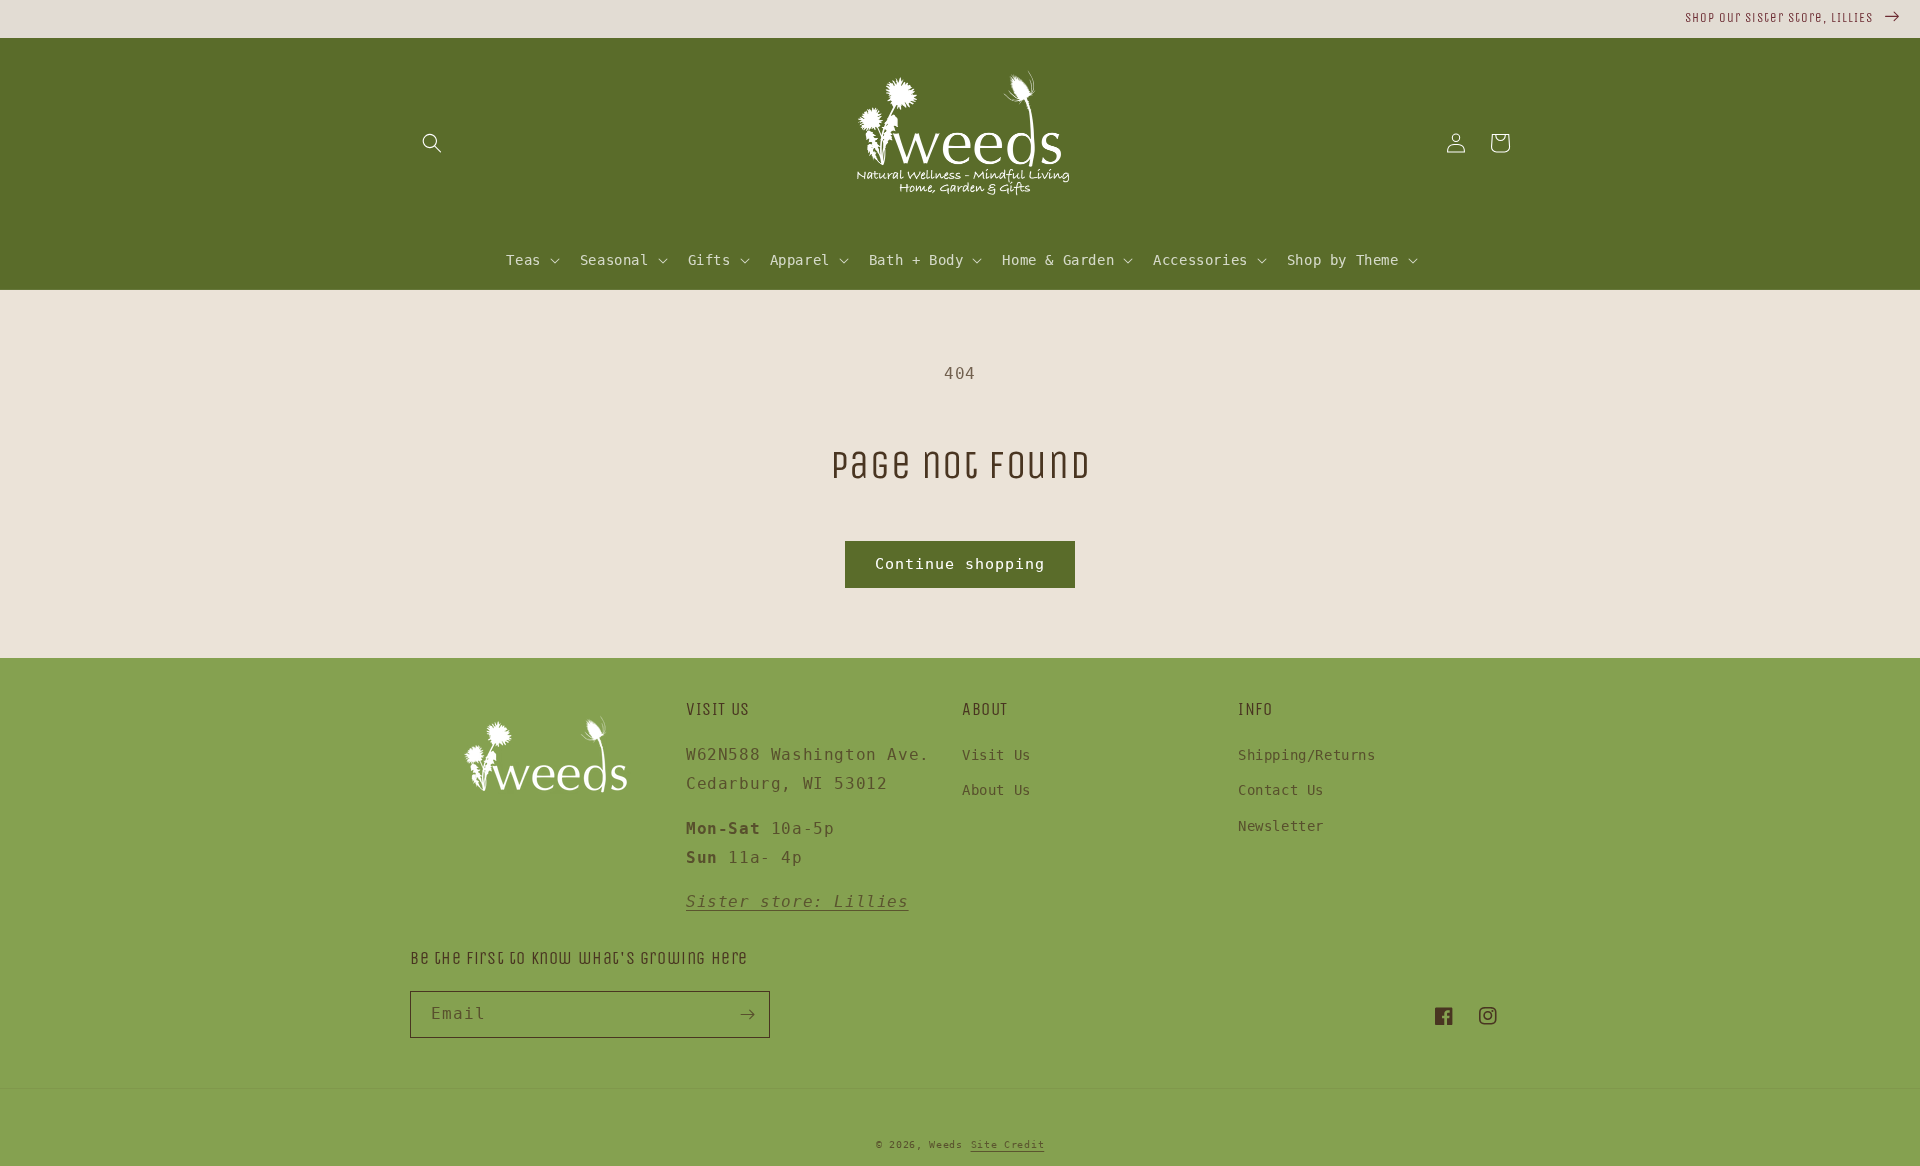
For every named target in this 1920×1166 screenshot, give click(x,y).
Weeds (946, 1144)
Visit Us (996, 755)
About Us (996, 790)
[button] (432, 143)
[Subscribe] (747, 1014)
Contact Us (1281, 790)
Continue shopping (960, 564)
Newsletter (1281, 826)
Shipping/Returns (1307, 755)
